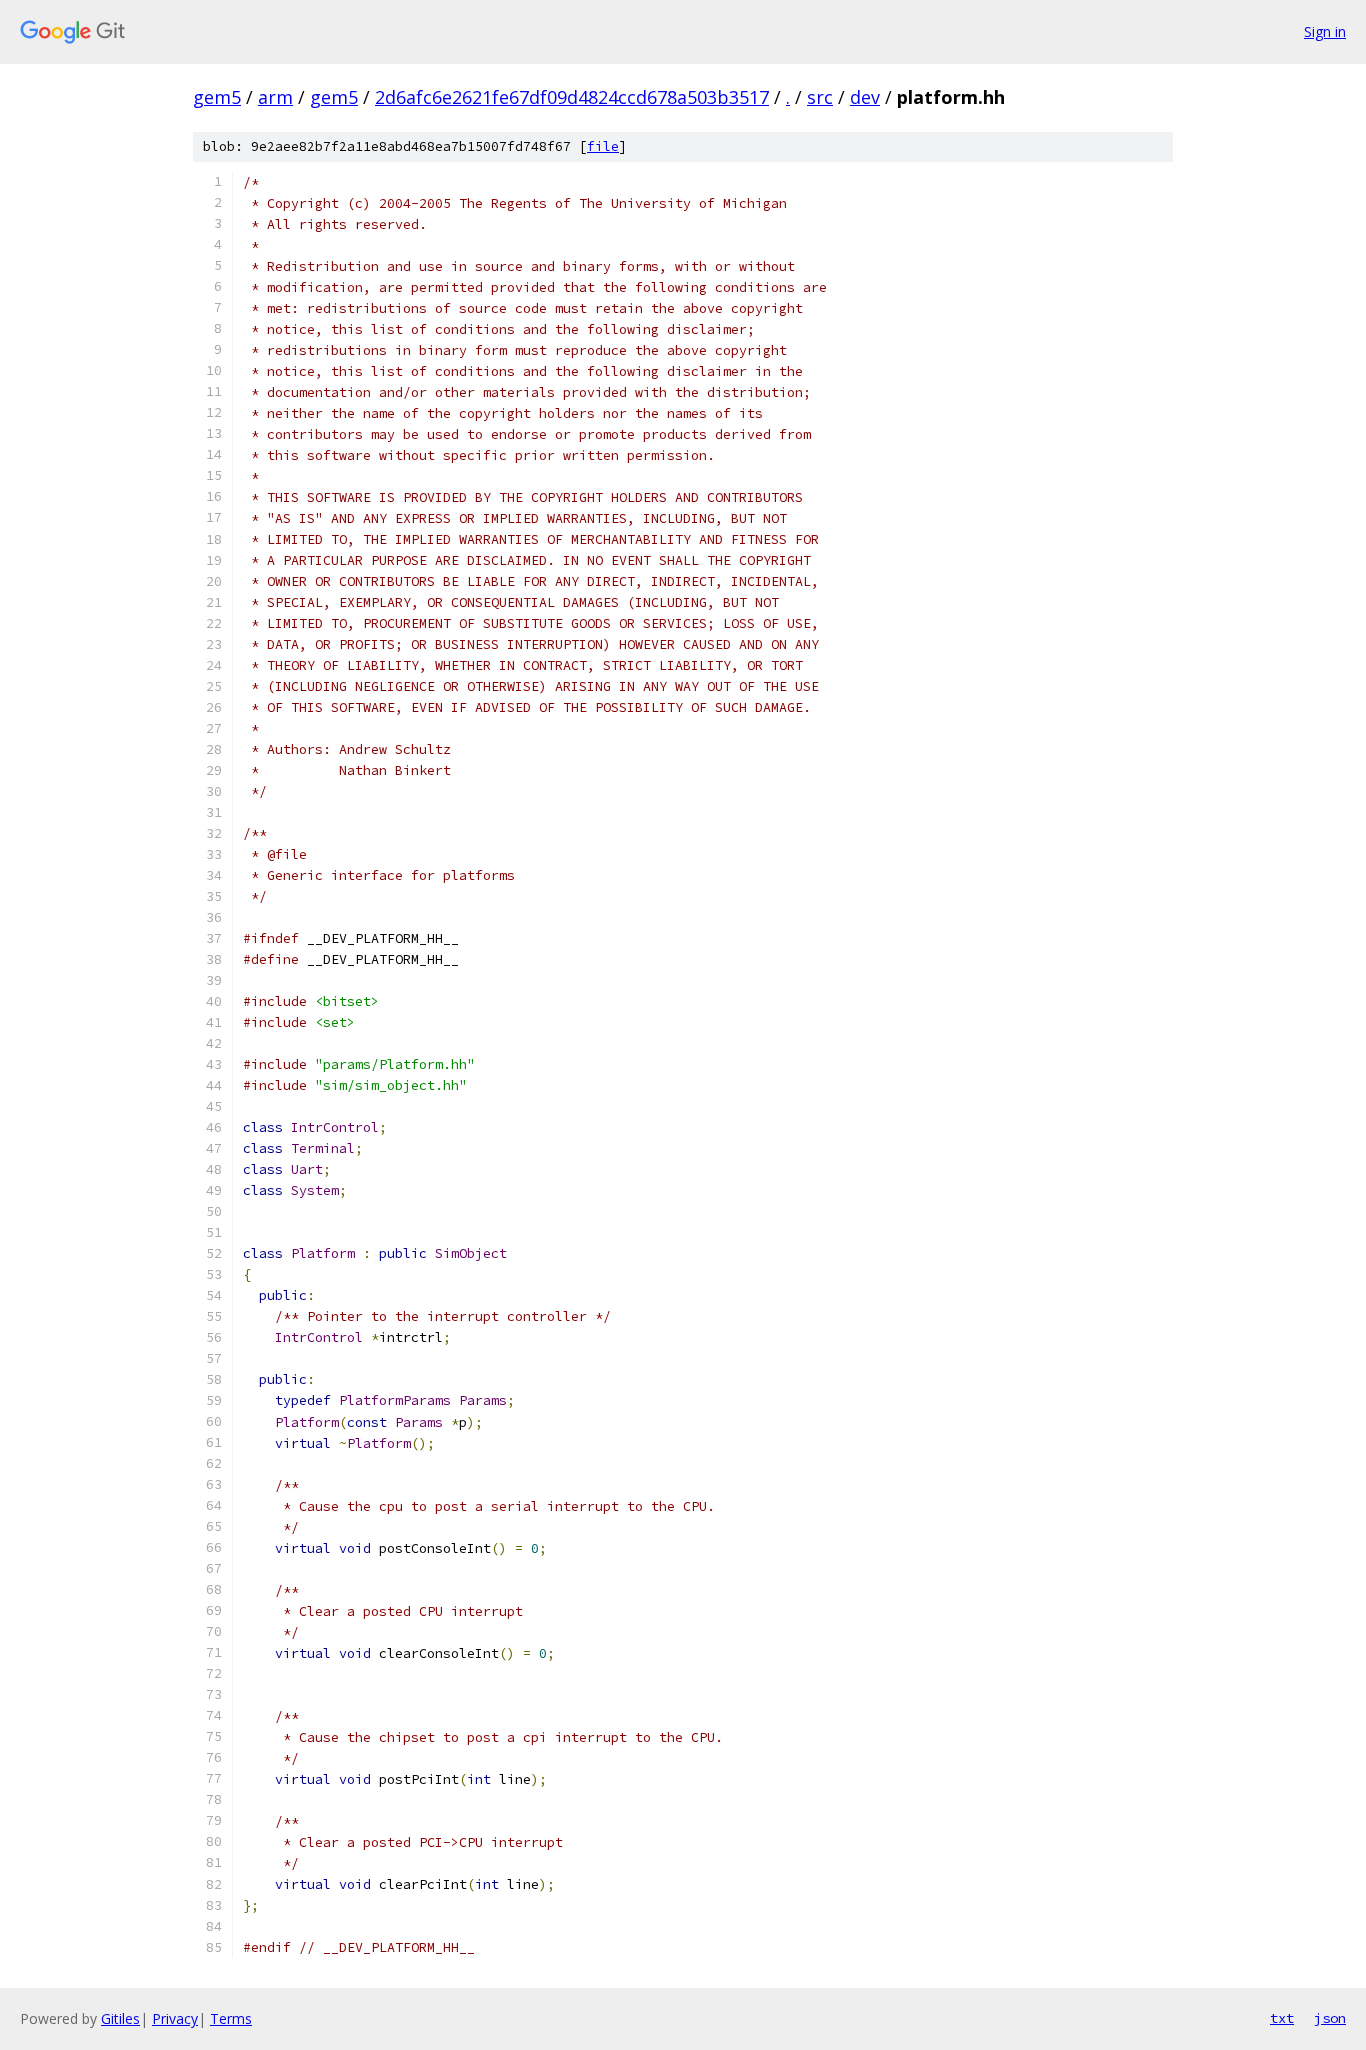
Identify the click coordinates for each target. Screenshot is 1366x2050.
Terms (231, 2018)
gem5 (217, 97)
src (820, 97)
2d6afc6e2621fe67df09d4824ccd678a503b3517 (572, 97)
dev (865, 97)
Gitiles (120, 2018)
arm (275, 97)
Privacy (175, 2018)
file (603, 146)
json (1330, 2018)
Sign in (1325, 31)
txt (1282, 2018)
